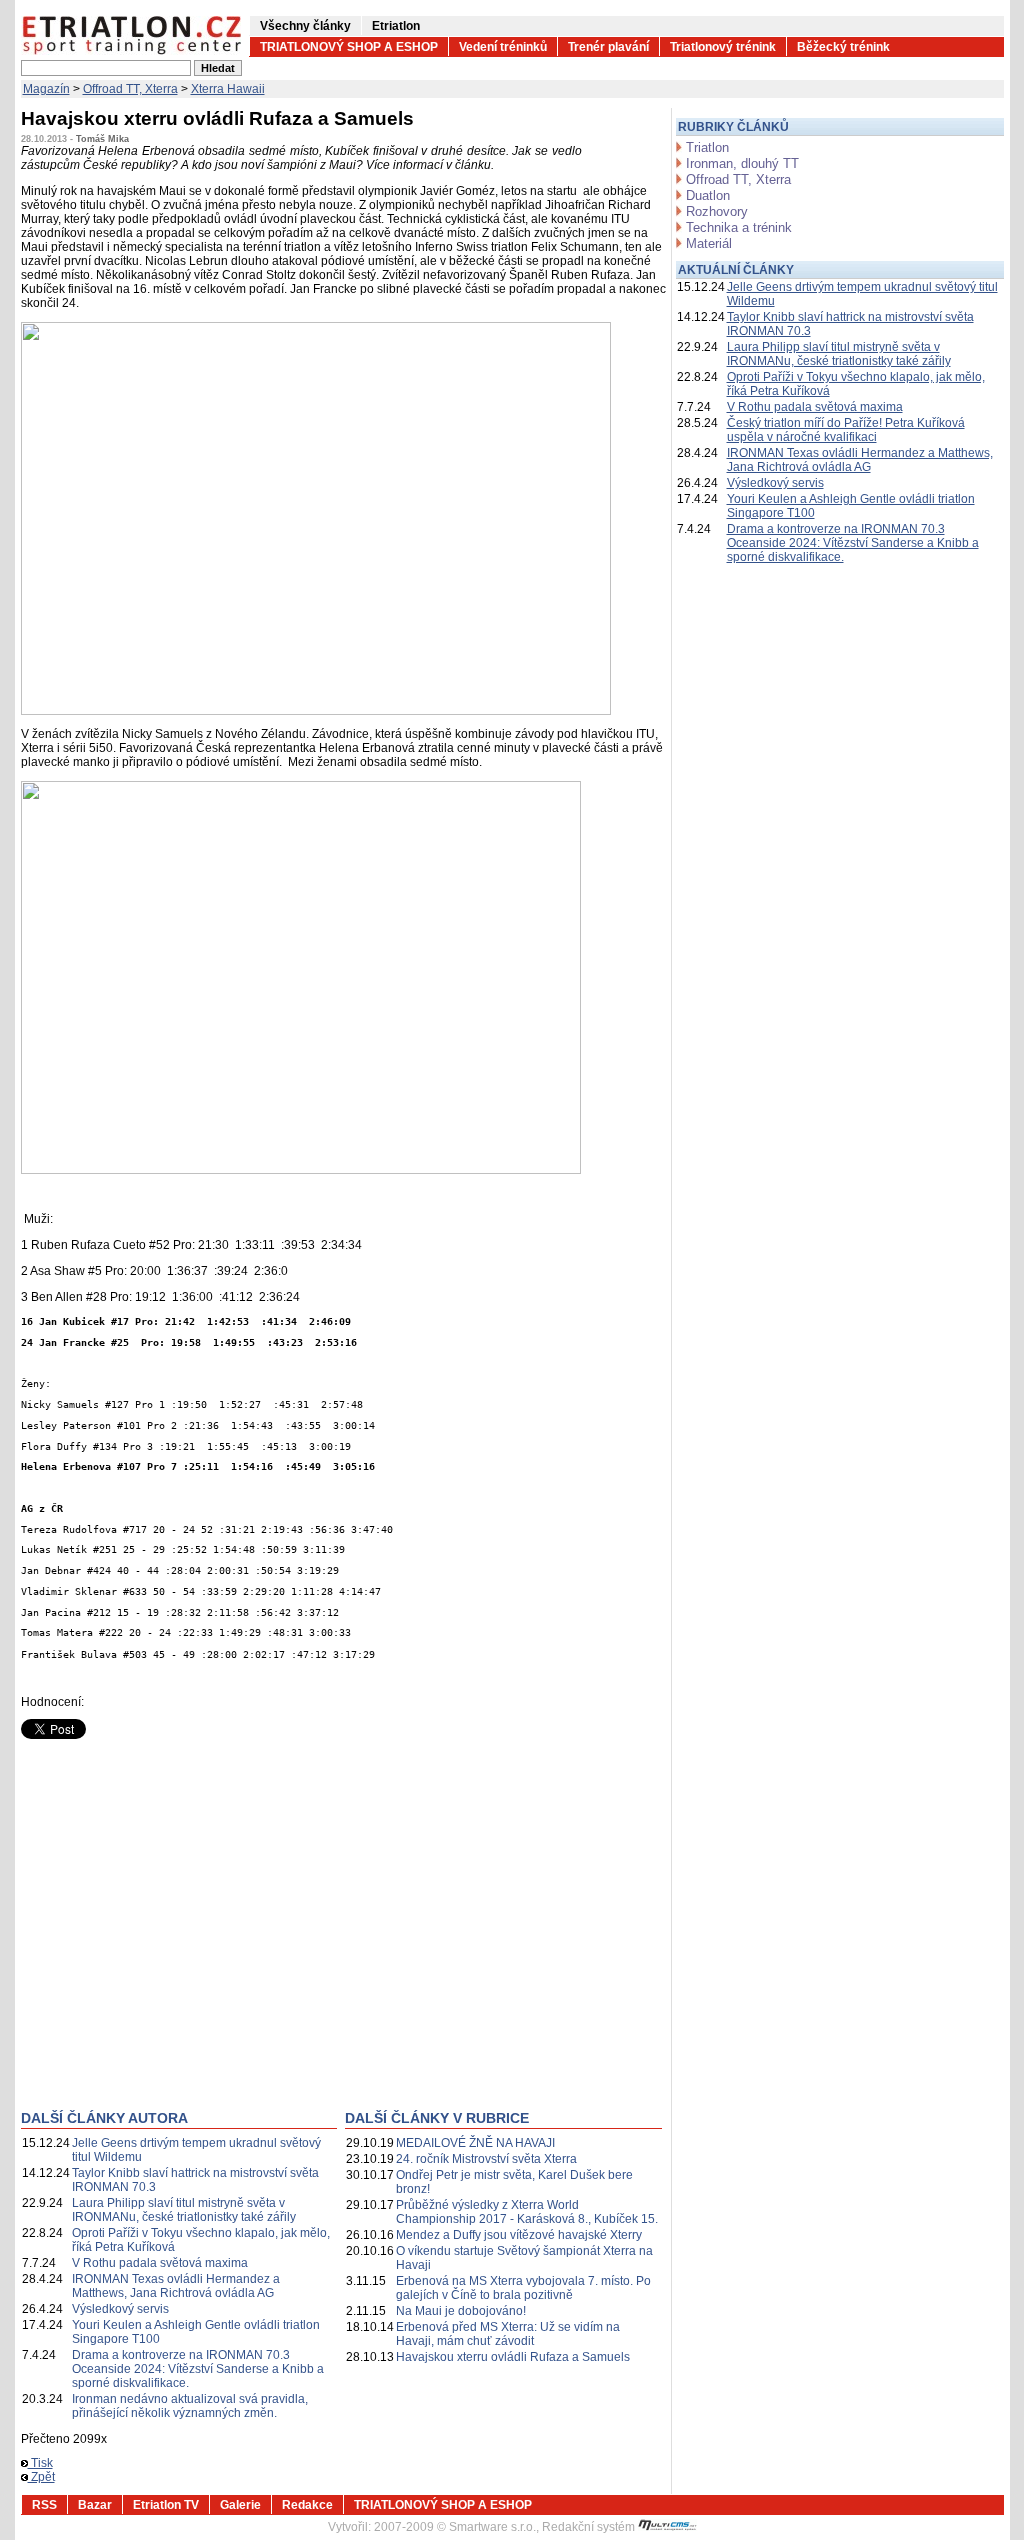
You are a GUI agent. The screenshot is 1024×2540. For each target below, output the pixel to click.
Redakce (307, 2505)
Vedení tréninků (503, 47)
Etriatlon (396, 26)
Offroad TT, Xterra (130, 89)
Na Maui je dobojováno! (461, 2311)
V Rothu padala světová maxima (160, 2263)
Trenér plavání (608, 47)
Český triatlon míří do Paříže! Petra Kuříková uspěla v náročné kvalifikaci (846, 430)
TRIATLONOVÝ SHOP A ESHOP (349, 47)
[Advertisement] (189, 1940)
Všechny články (305, 26)
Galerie (240, 2505)
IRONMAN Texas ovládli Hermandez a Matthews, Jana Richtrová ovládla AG (176, 2286)
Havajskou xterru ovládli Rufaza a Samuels (513, 2357)
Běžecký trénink (843, 47)
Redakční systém (590, 2527)
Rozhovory (717, 211)
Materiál (709, 243)
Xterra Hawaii (228, 89)
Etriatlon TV (166, 2505)
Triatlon (707, 147)
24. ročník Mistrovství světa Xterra (486, 2159)
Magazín (46, 89)
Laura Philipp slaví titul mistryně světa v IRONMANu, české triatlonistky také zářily (184, 2210)
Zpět (41, 2477)
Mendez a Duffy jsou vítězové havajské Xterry (519, 2235)
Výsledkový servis (120, 2309)
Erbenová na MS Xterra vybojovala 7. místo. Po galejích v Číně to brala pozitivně (523, 2288)
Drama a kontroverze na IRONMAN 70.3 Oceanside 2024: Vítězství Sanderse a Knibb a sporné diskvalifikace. (198, 2369)
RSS (44, 2505)
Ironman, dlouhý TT (742, 163)
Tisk (40, 2463)
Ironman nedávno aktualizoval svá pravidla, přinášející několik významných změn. (190, 2406)
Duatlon (708, 195)
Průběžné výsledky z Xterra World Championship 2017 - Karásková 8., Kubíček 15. (527, 2212)
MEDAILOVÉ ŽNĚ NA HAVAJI (475, 2143)
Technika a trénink (739, 227)
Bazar (95, 2505)
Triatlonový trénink (723, 47)
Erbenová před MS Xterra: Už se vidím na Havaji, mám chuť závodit (508, 2334)
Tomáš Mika (102, 139)
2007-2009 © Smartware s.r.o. (455, 2527)
